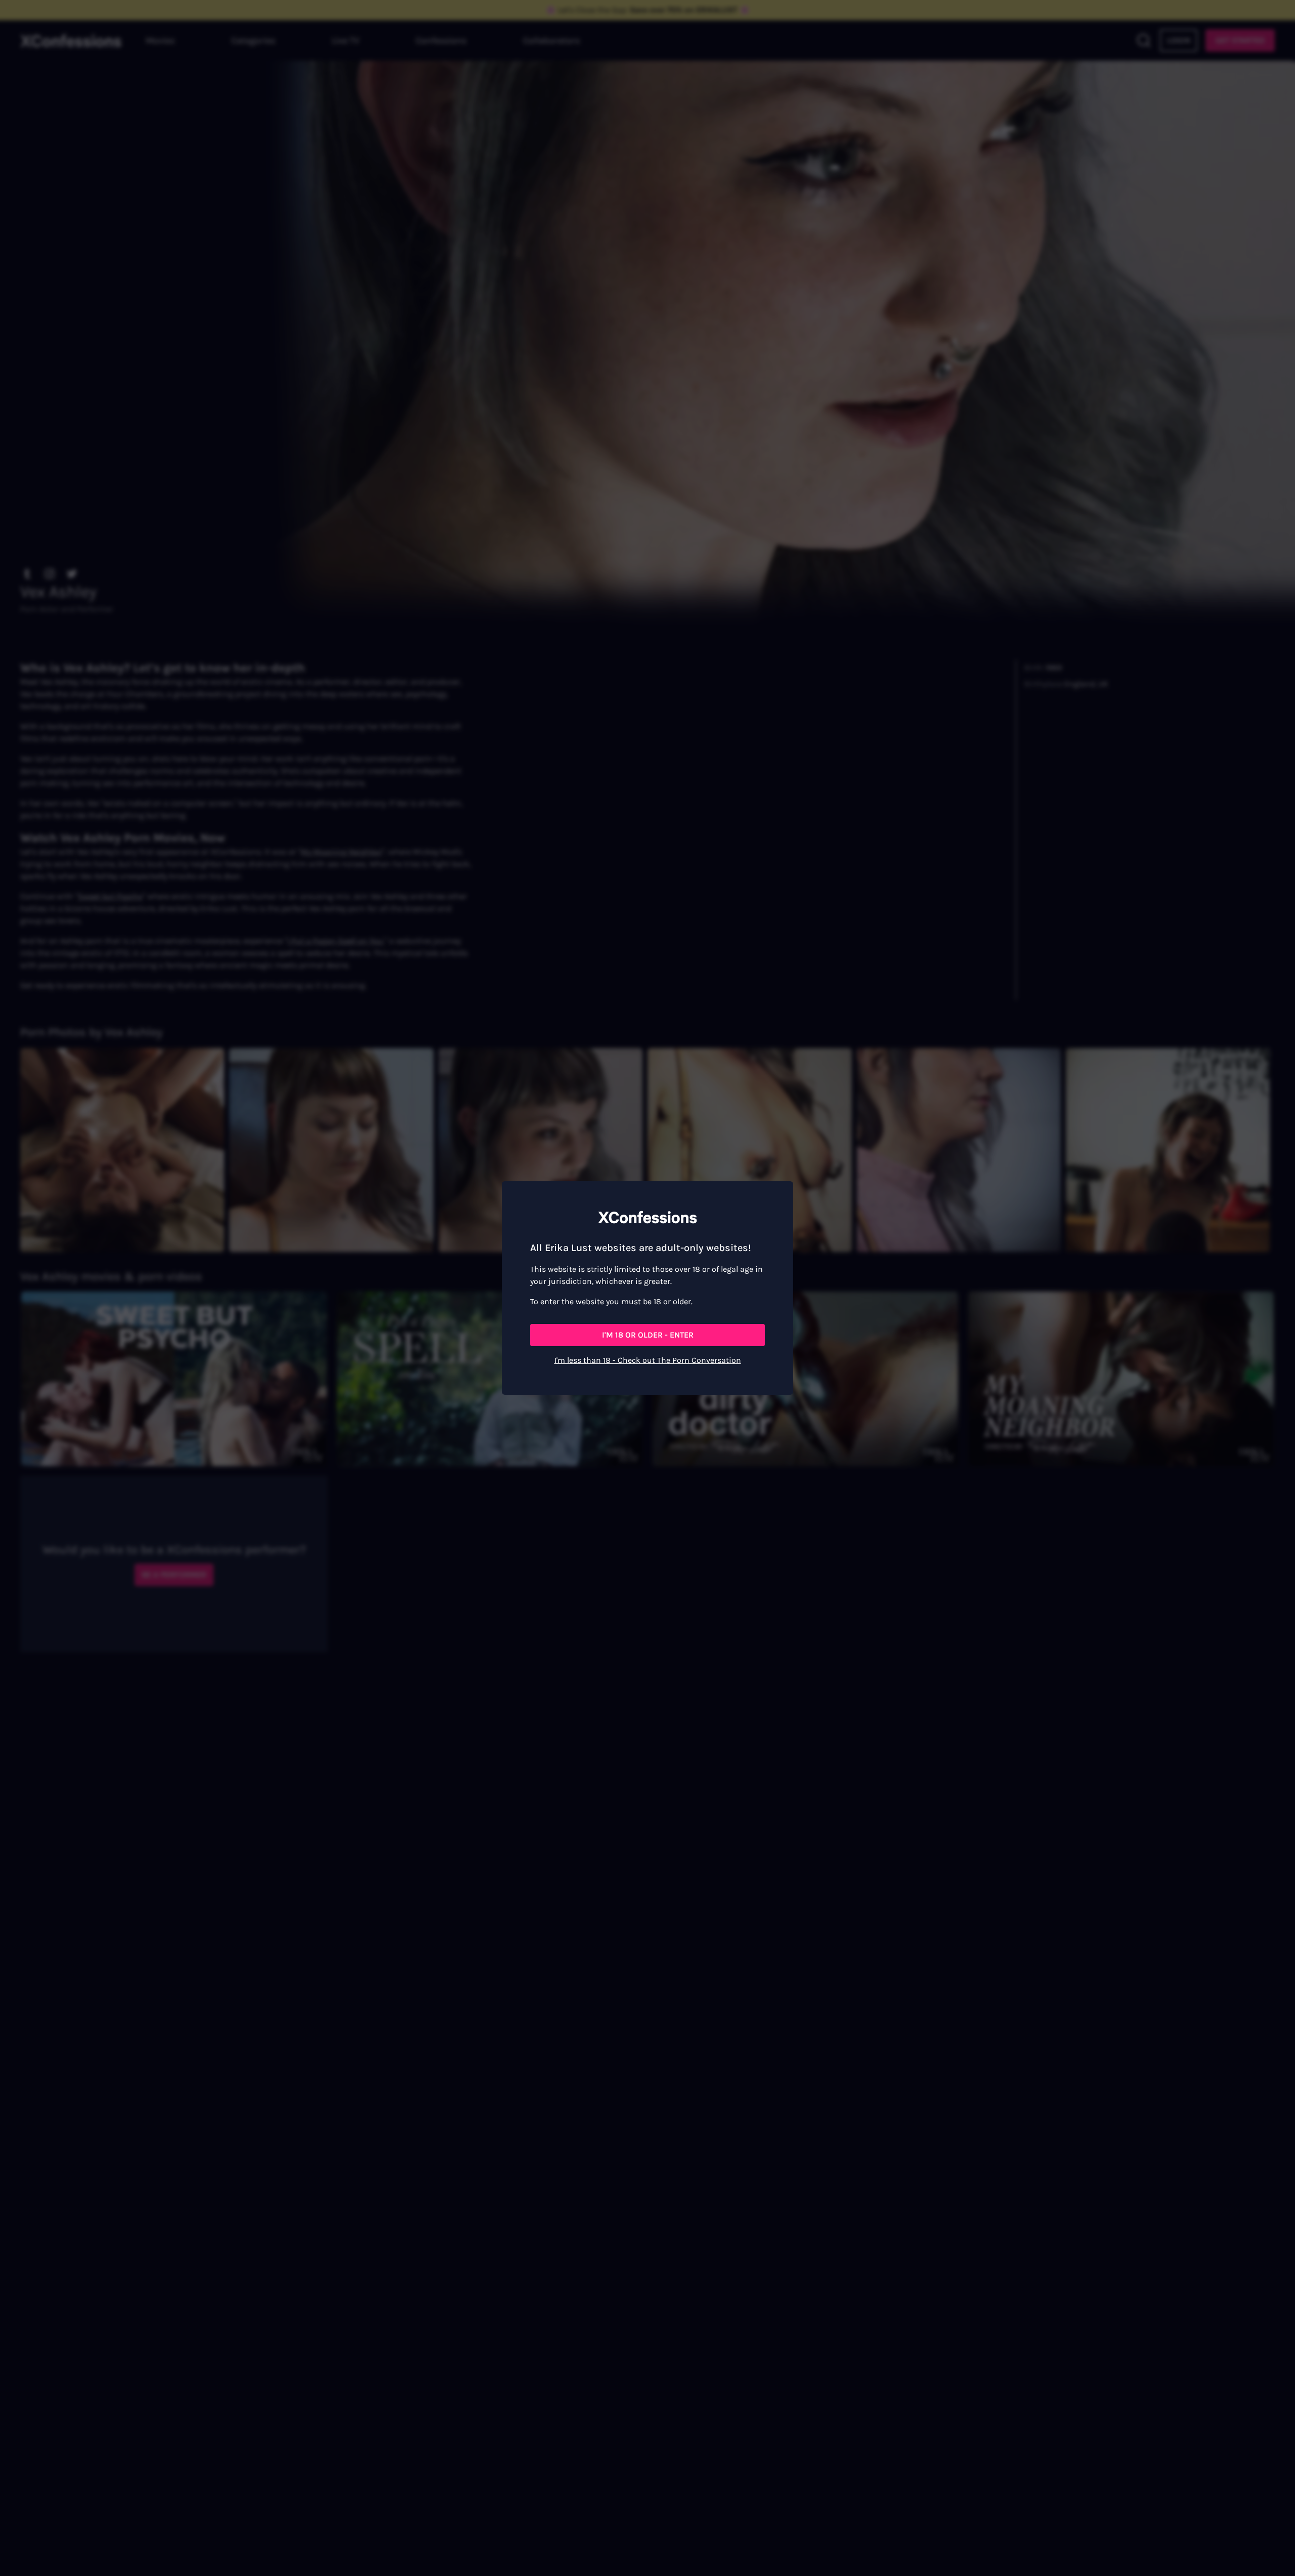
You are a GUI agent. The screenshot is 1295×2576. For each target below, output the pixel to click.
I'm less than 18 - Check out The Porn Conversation (648, 1360)
